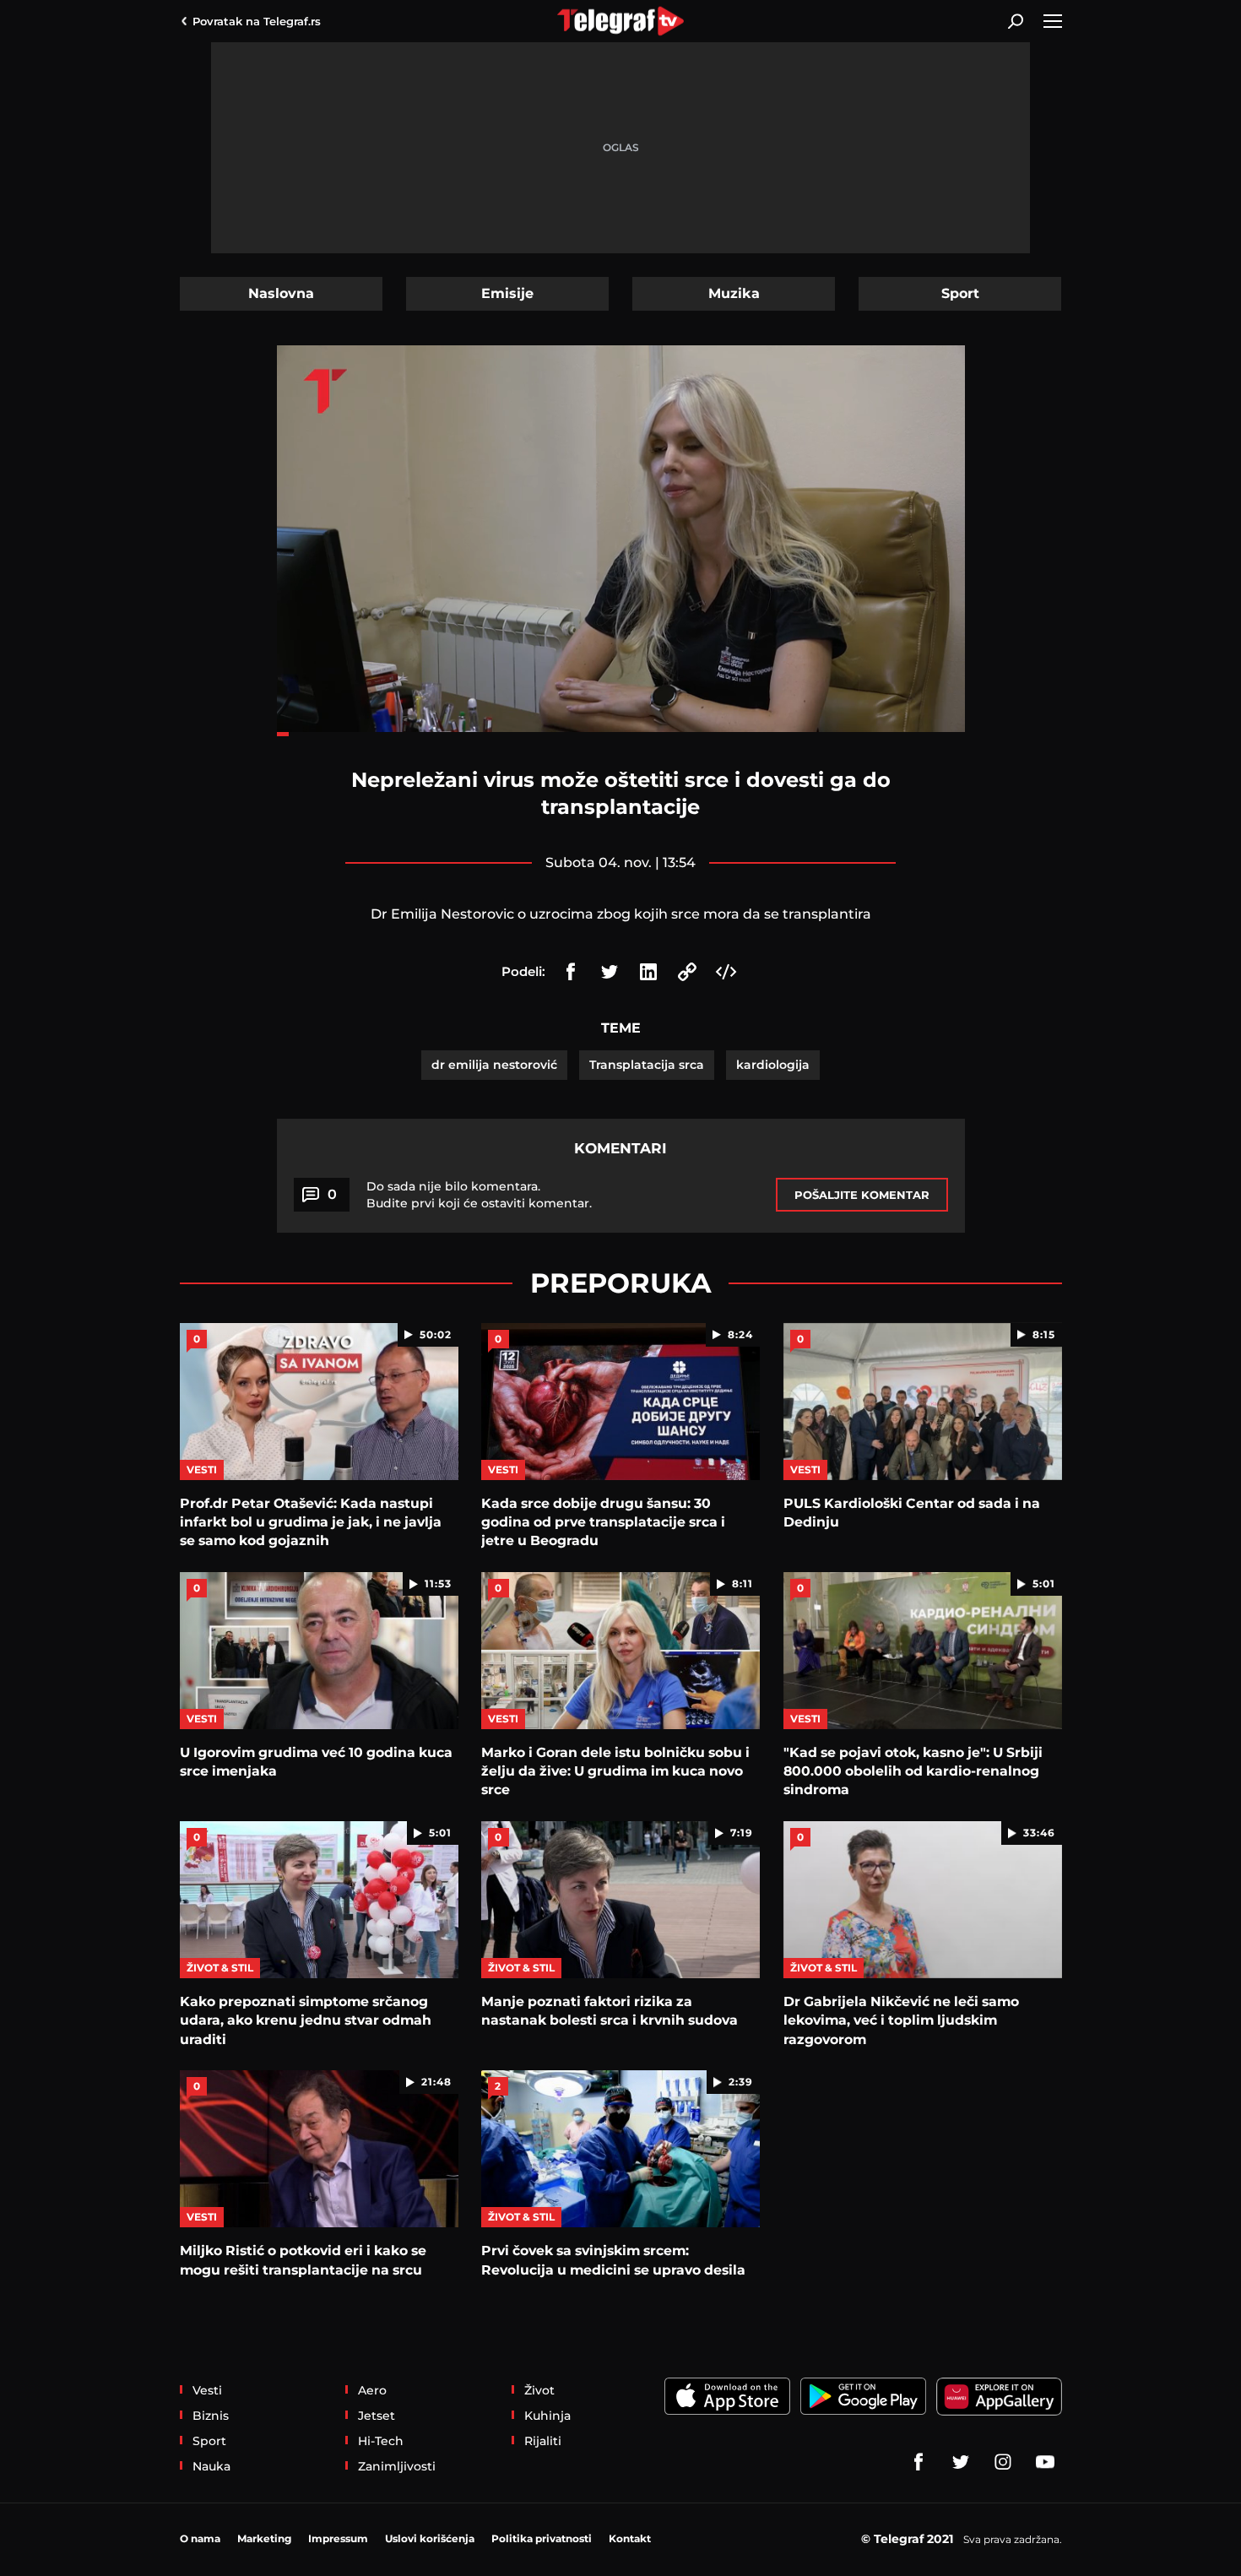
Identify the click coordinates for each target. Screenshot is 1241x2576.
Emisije (507, 293)
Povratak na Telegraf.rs (257, 21)
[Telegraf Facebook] (919, 2462)
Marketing (264, 2538)
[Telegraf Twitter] (961, 2462)
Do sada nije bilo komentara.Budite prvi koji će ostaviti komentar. (479, 1195)
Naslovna (281, 293)
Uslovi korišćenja (430, 2538)
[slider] (621, 734)
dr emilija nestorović (494, 1065)
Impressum (338, 2538)
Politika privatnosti (542, 2538)
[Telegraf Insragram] (1003, 2462)
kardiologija (773, 1065)
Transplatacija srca (647, 1065)
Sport (960, 293)
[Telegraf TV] (1045, 2462)
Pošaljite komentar (862, 1195)
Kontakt (630, 2538)
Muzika (734, 293)
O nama (200, 2538)
